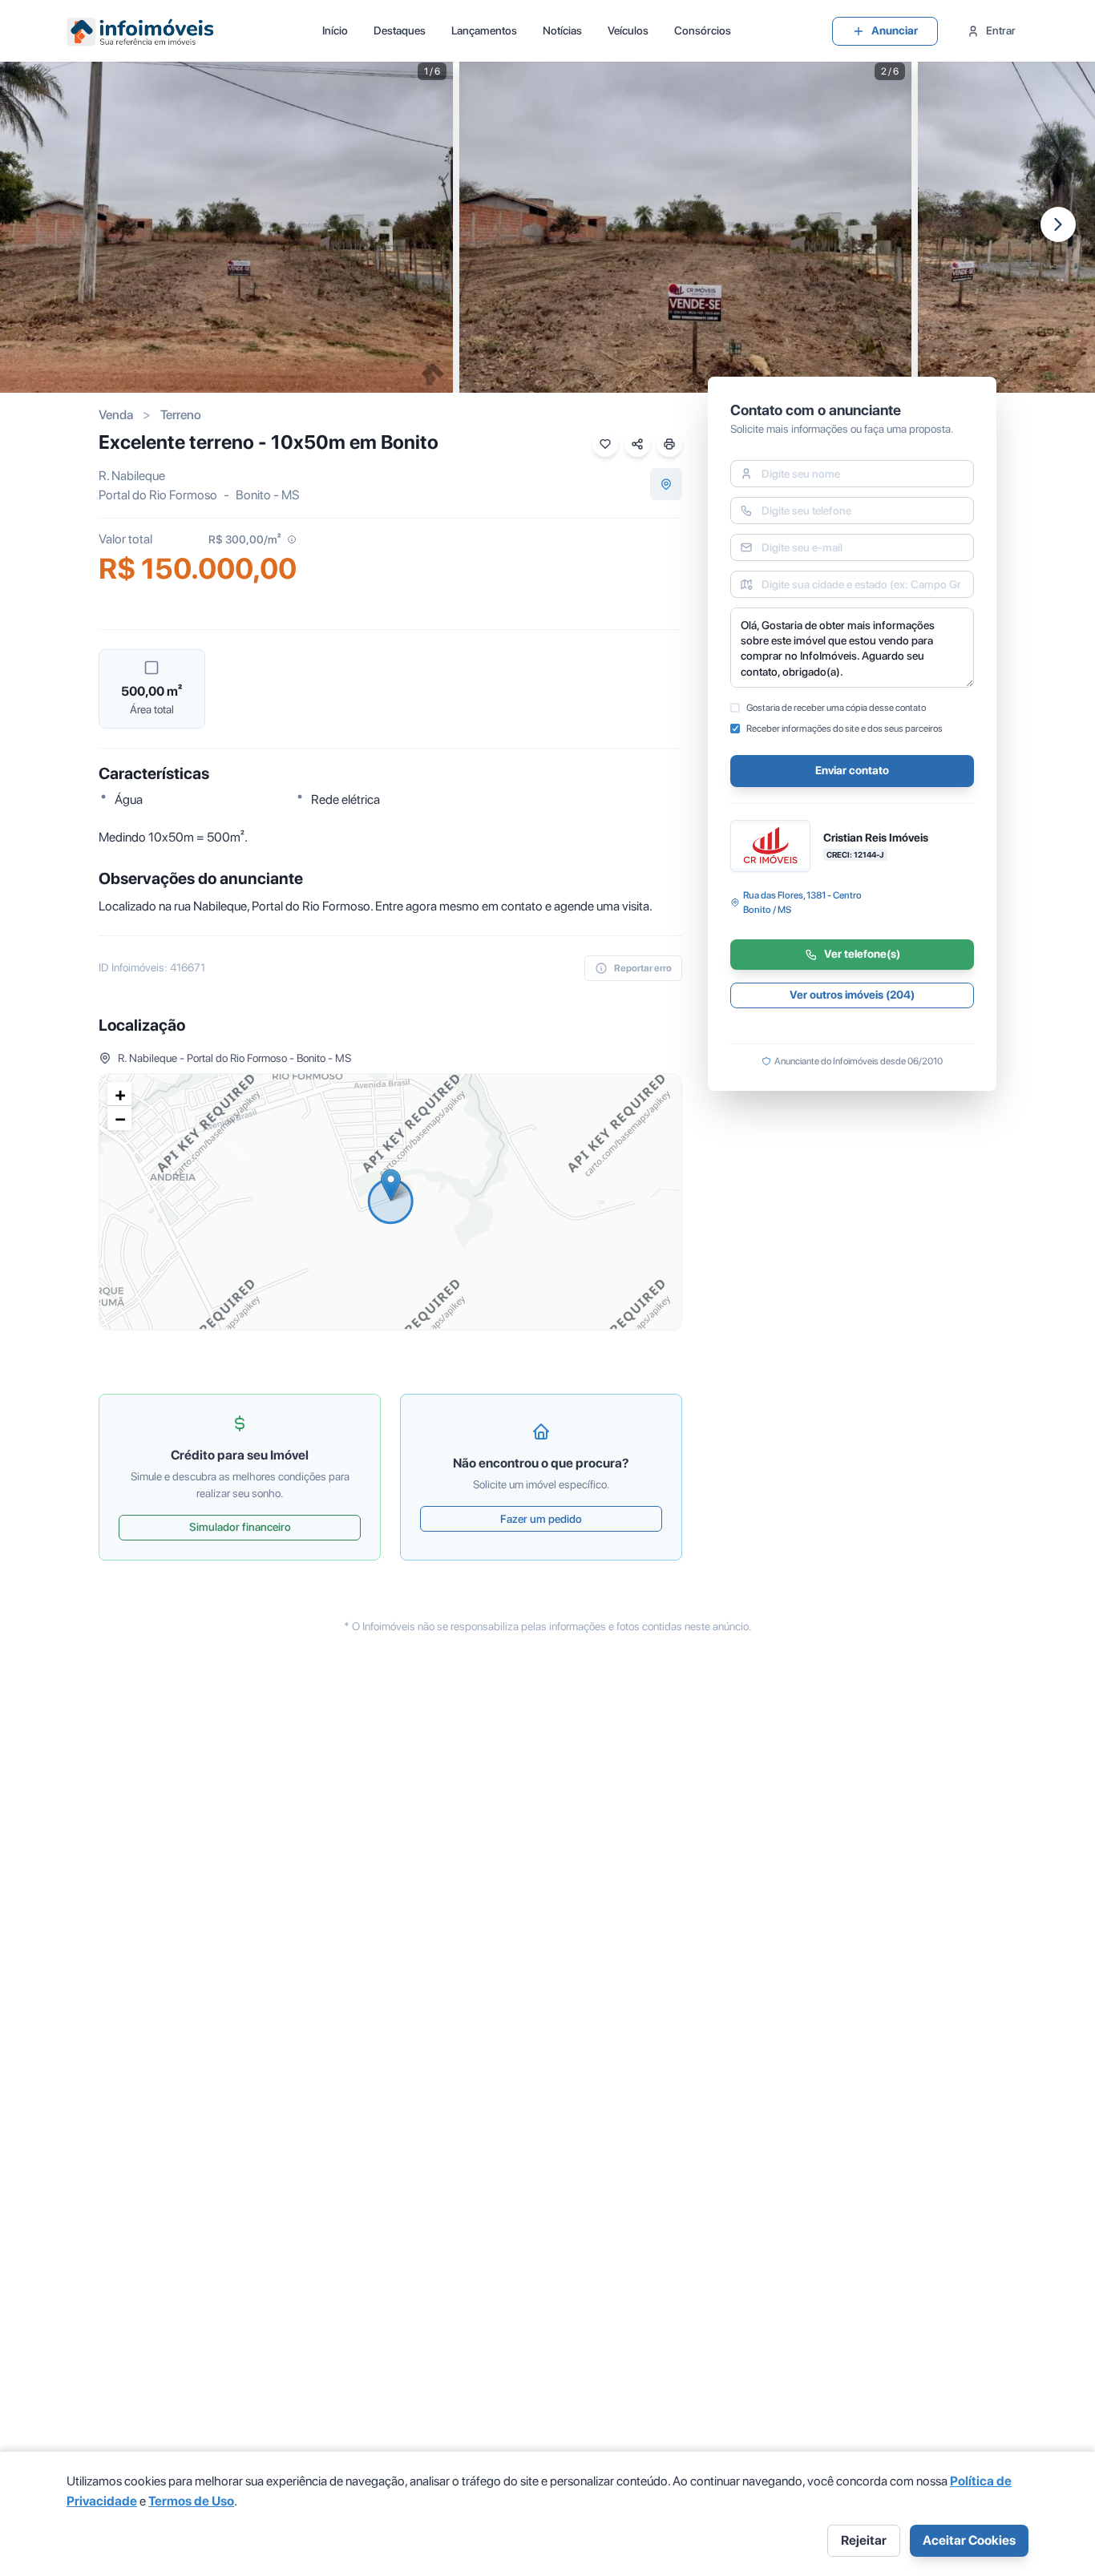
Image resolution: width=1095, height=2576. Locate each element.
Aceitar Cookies (969, 2540)
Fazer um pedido (541, 1519)
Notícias (562, 30)
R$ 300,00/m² (244, 539)
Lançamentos (484, 30)
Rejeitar (864, 2540)
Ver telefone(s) (862, 955)
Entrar (1001, 30)
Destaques (400, 30)
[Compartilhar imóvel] (637, 444)
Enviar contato (852, 771)
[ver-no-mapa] (666, 484)
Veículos (628, 30)
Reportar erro (643, 968)
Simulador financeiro (240, 1527)
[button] (391, 1185)
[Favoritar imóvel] (605, 444)
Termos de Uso (191, 2501)
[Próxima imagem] (1058, 224)
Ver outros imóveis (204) (852, 995)
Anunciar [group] (895, 30)
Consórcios (703, 30)
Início (335, 30)
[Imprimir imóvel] (669, 444)
